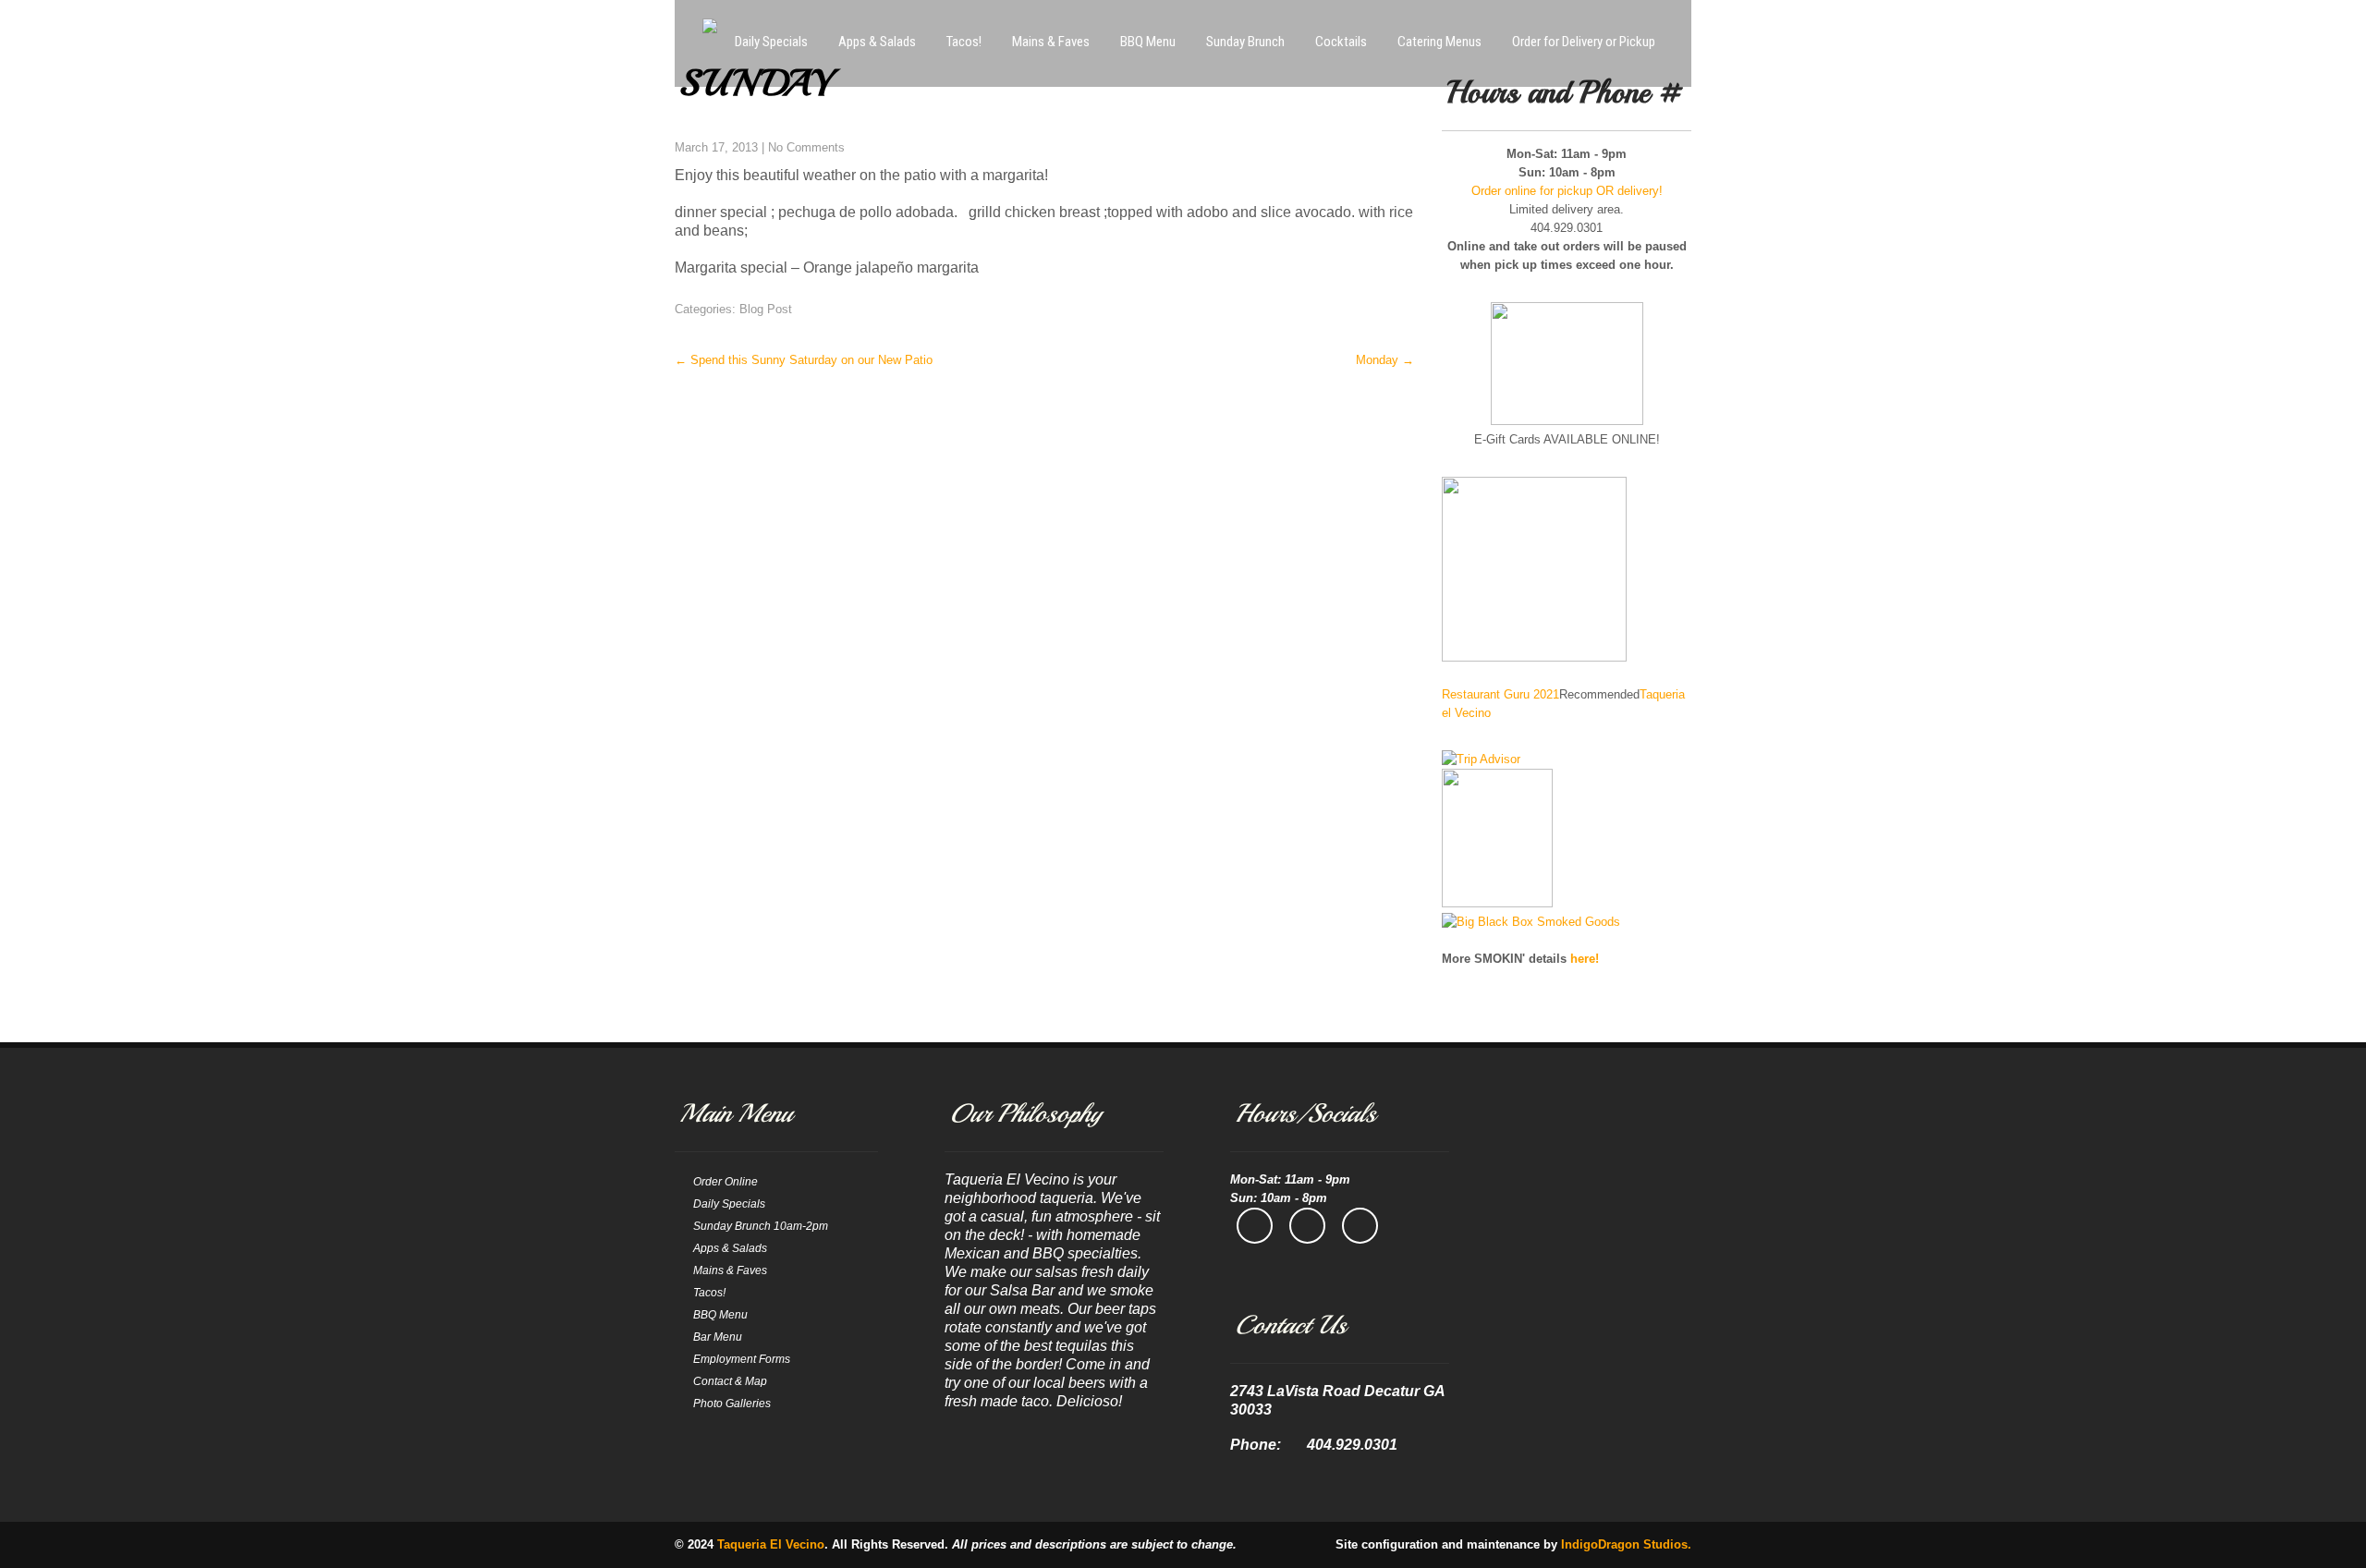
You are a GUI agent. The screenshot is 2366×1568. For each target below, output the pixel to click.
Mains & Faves (1051, 42)
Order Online (726, 1182)
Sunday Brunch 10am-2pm (761, 1226)
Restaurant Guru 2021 (1500, 694)
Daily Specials (771, 42)
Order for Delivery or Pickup (1584, 42)
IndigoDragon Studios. (1626, 1544)
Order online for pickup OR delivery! (1567, 191)
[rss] (1360, 1226)
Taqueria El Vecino (771, 1544)
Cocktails (1341, 42)
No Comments (806, 147)
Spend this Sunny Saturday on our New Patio (804, 360)
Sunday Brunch (1245, 42)
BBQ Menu (1148, 42)
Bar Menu (718, 1337)
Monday (1385, 360)
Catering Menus (1439, 42)
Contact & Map (730, 1381)
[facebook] (1255, 1226)
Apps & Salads (877, 42)
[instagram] (1307, 1226)
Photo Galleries (732, 1404)
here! (1585, 959)
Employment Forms (742, 1359)
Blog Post (766, 309)
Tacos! (964, 42)
